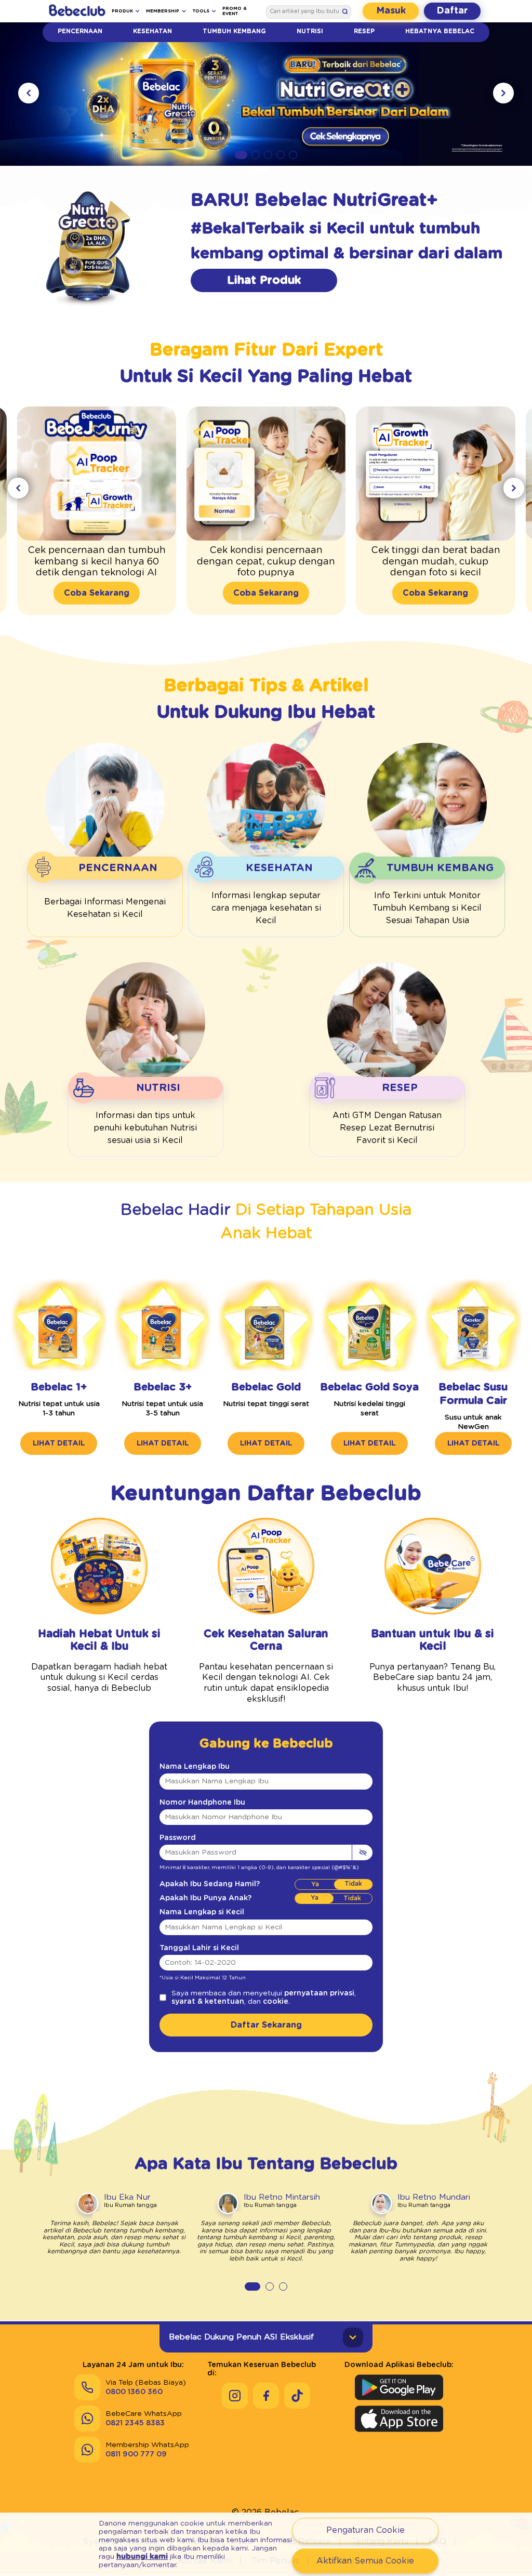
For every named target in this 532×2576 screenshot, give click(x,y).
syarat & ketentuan (208, 2002)
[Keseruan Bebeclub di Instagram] (235, 2396)
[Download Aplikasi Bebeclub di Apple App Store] (399, 2419)
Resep (364, 31)
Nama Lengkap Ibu (195, 1767)
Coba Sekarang (97, 593)
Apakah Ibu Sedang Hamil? (210, 1884)
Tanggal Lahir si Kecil (199, 1948)
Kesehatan (152, 31)
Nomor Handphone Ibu (202, 1803)
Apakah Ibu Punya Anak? (205, 1898)
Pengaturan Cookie (365, 2530)
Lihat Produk (264, 280)
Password (178, 1838)
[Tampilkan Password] (362, 1852)
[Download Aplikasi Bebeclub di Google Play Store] (399, 2387)
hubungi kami (142, 2557)
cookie (276, 2002)
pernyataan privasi (319, 1993)
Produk (122, 11)
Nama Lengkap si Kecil (202, 1912)
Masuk (391, 11)
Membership (163, 11)
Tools (201, 11)
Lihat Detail (59, 1443)
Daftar (452, 11)
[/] (77, 11)
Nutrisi (310, 31)
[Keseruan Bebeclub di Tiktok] (297, 2396)
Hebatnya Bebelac (440, 31)
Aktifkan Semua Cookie (365, 2561)
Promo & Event (235, 11)
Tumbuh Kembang (234, 31)
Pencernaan (80, 31)
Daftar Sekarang (266, 2025)
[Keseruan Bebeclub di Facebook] (266, 2396)
